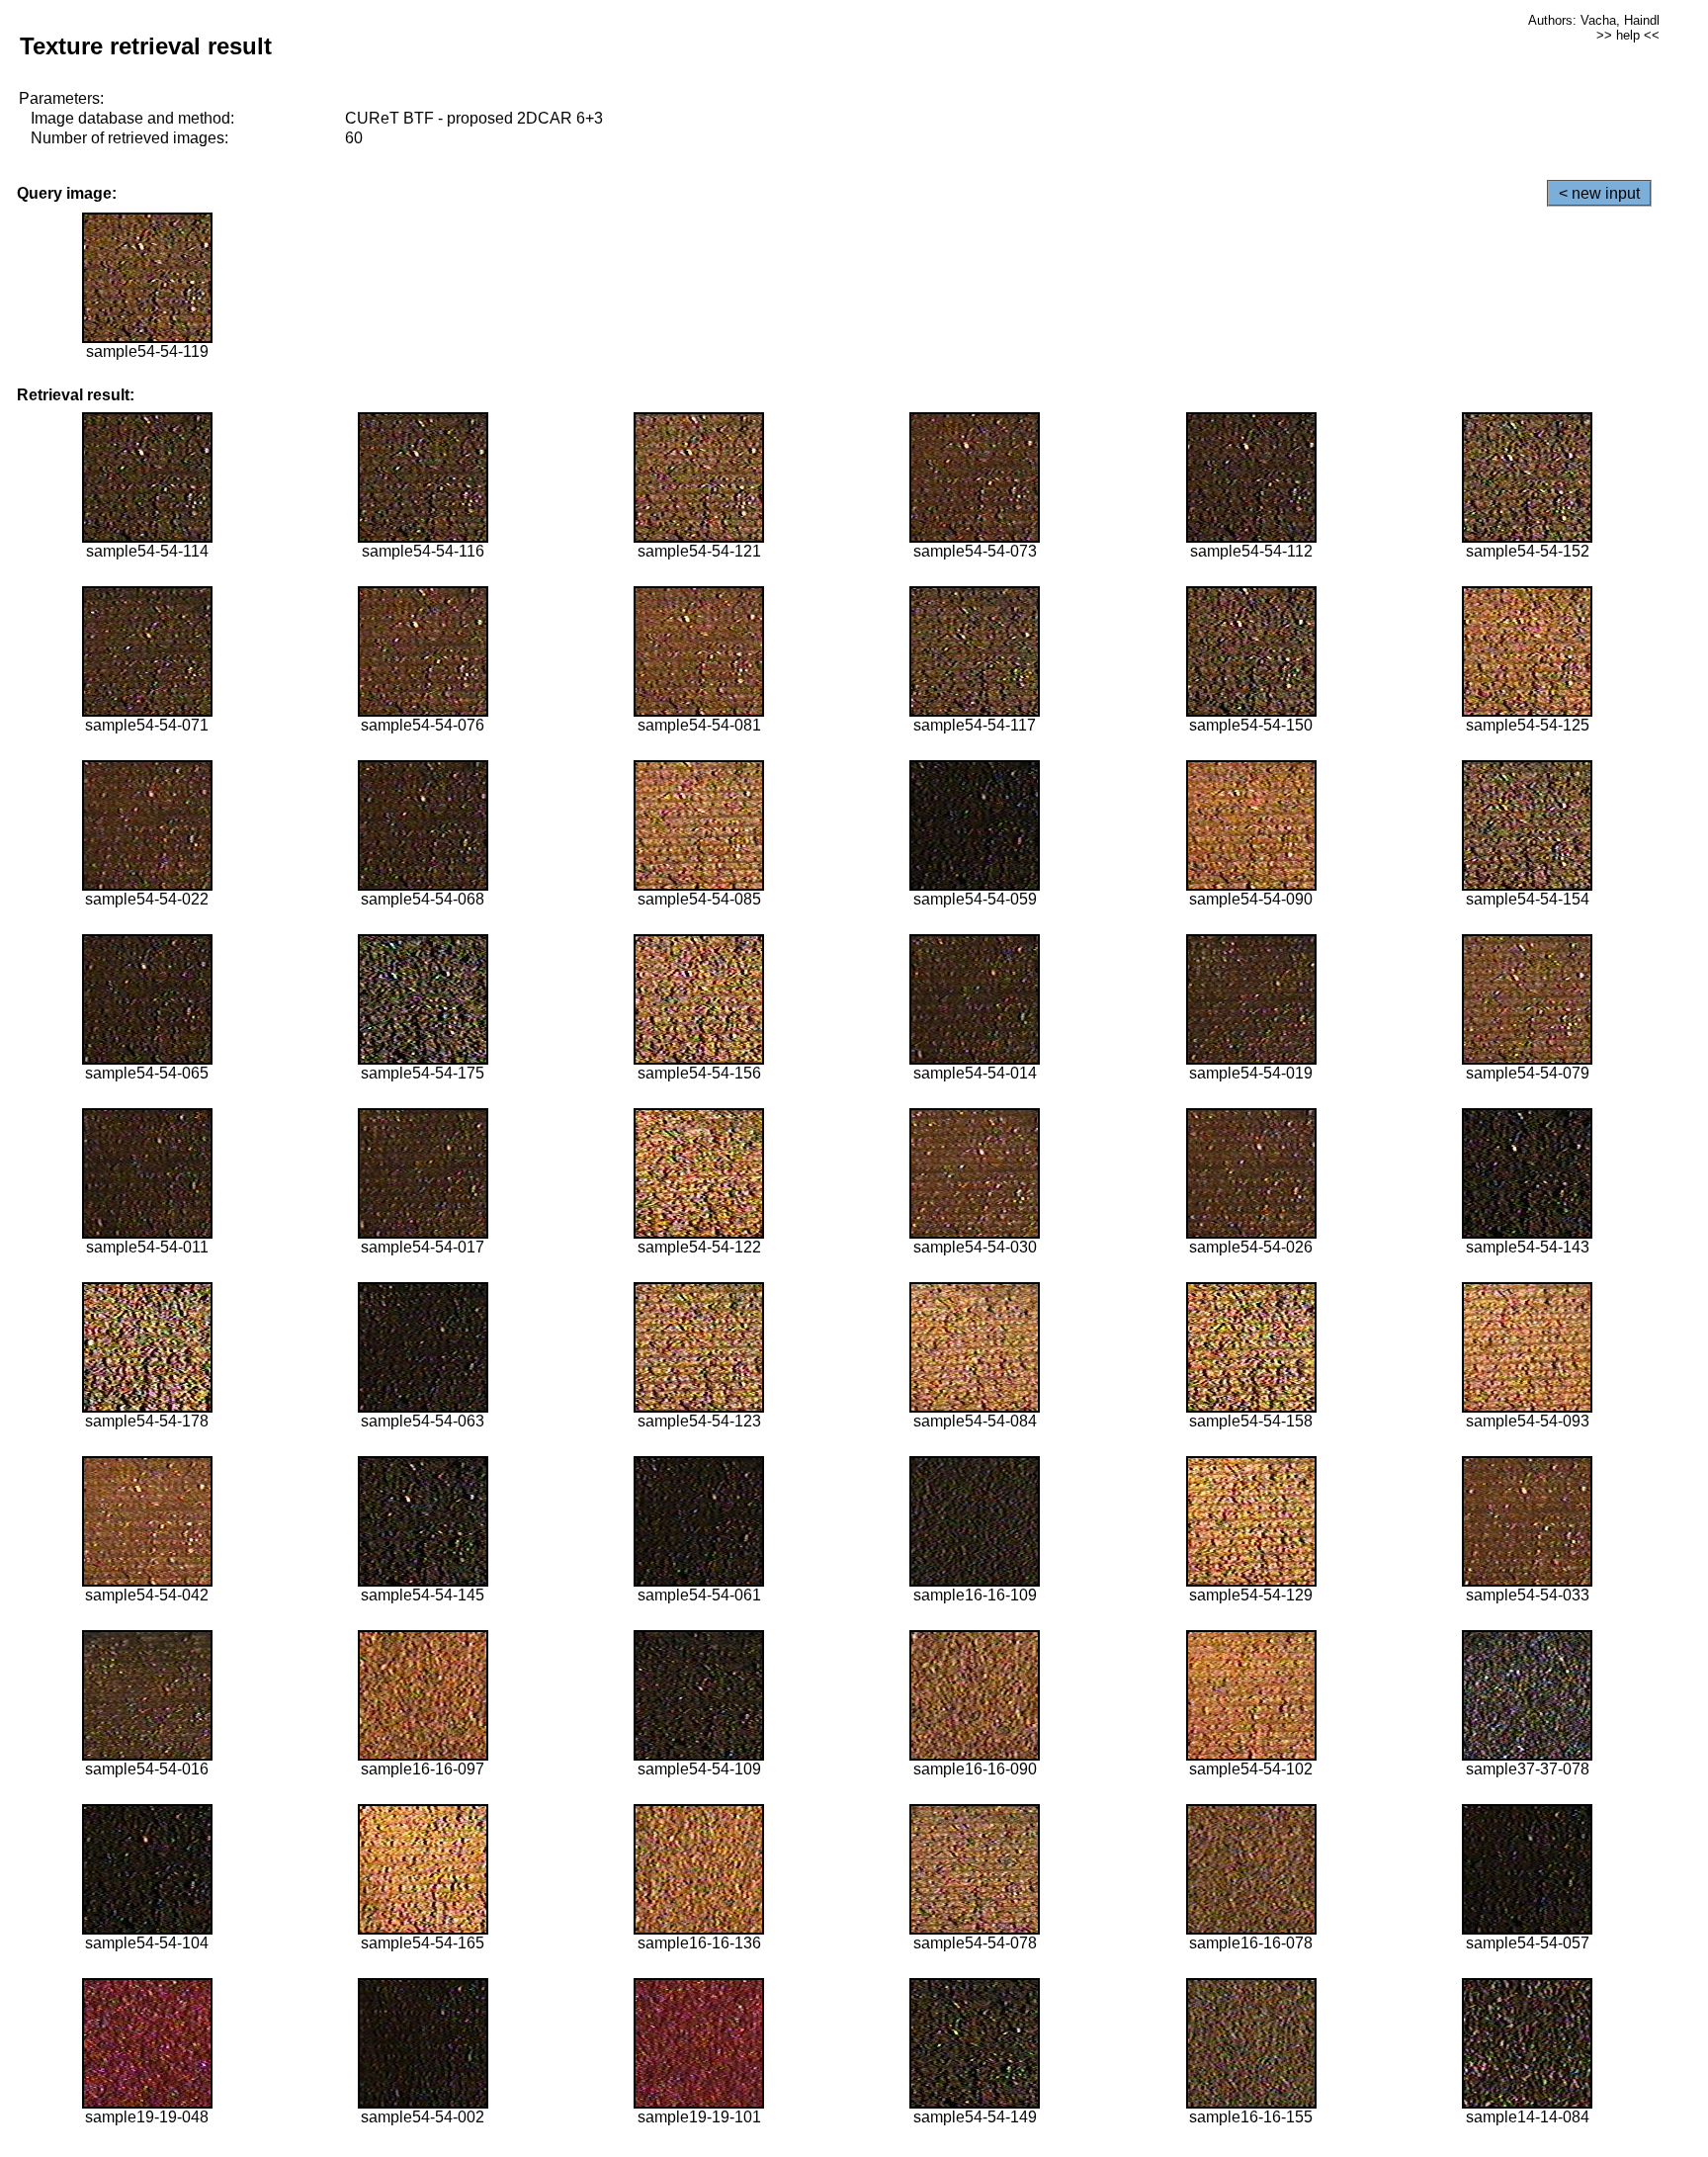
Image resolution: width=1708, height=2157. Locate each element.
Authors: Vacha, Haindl (1594, 20)
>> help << (1628, 35)
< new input (1599, 193)
